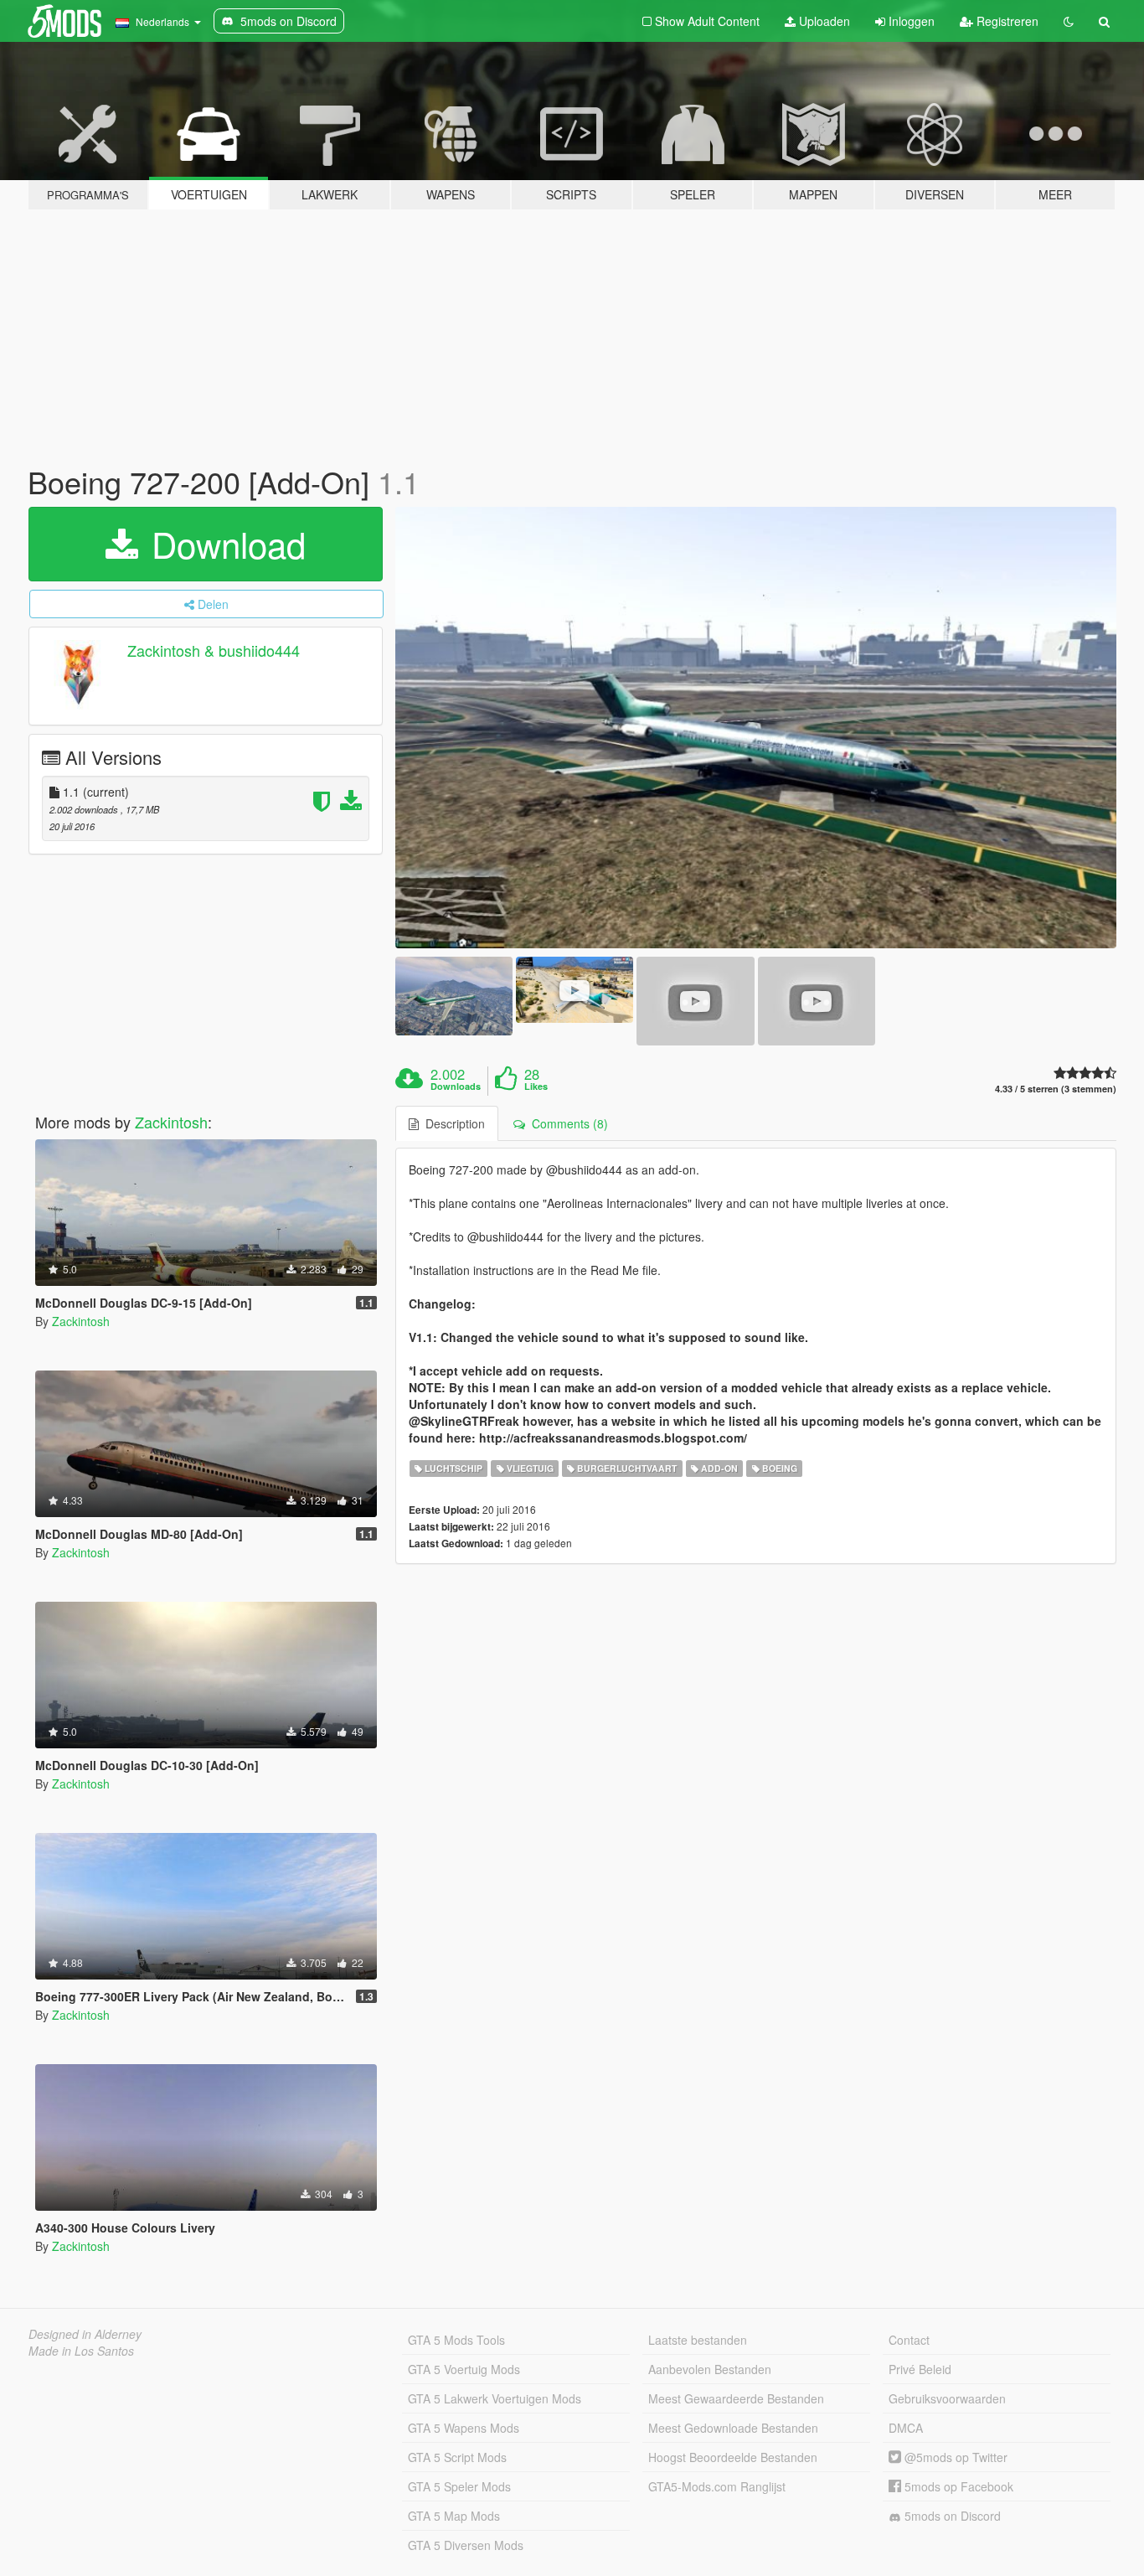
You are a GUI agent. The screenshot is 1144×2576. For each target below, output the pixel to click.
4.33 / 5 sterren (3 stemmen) (1056, 1089)
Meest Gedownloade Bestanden (733, 2428)
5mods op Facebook (957, 2486)
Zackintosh (171, 1122)
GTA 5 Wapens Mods (464, 2428)
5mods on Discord (951, 2516)
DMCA (906, 2428)
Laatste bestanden (698, 2340)
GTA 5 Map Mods (454, 2516)
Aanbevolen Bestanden (710, 2369)
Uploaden (823, 21)
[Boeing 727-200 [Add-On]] (756, 728)
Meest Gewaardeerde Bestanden (736, 2398)
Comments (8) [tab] (567, 1123)
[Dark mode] (1069, 21)
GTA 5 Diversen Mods (466, 2545)
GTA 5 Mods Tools (456, 2340)
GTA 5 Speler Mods (459, 2486)
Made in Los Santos (81, 2351)
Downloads (456, 1087)
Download (224, 544)
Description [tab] (452, 1123)
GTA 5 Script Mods (457, 2457)
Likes (536, 1087)
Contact (909, 2340)
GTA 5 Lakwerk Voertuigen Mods (495, 2398)
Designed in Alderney (85, 2334)
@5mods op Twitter (954, 2457)
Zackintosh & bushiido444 (214, 650)
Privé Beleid (920, 2369)
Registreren (1006, 21)
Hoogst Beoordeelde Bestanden (733, 2457)
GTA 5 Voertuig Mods (464, 2369)
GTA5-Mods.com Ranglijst (717, 2486)
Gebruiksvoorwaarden (947, 2398)
